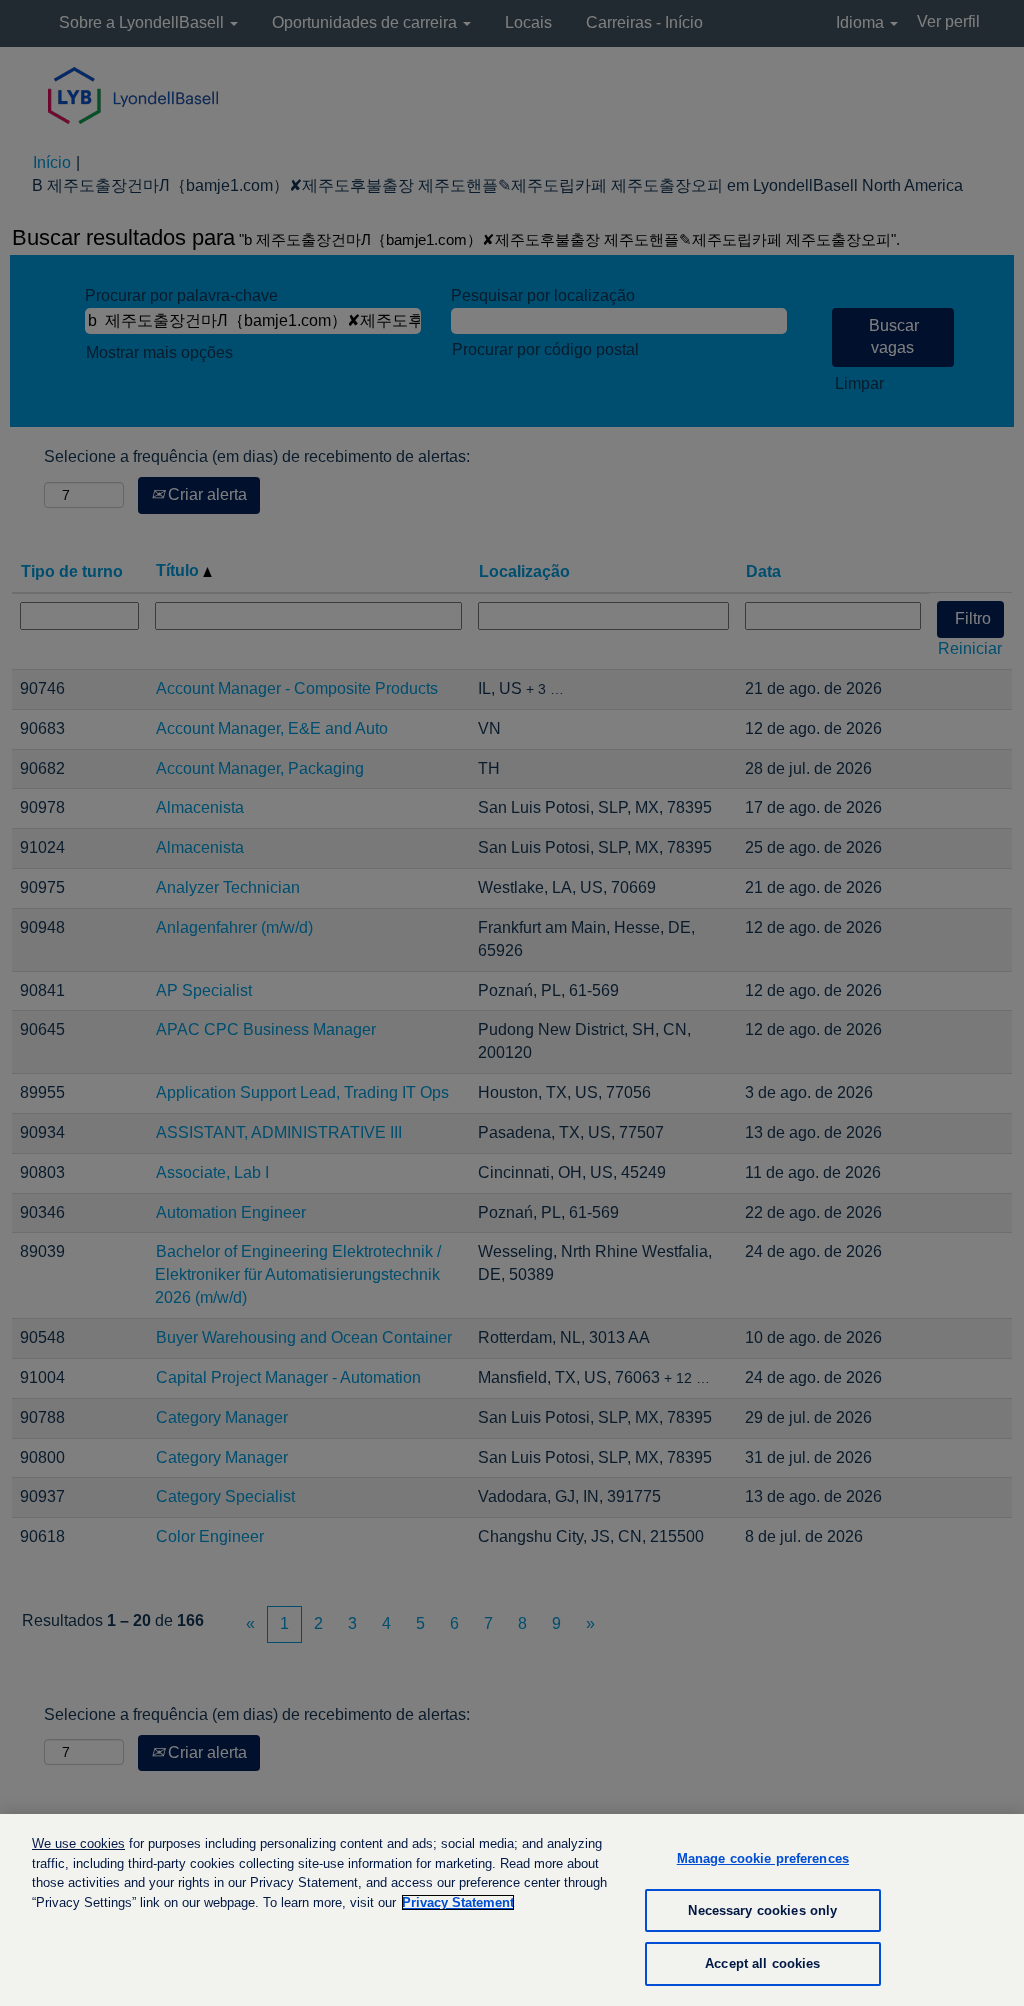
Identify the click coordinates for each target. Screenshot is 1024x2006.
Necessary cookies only (762, 1910)
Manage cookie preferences (763, 1858)
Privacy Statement (458, 1902)
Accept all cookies (762, 1963)
